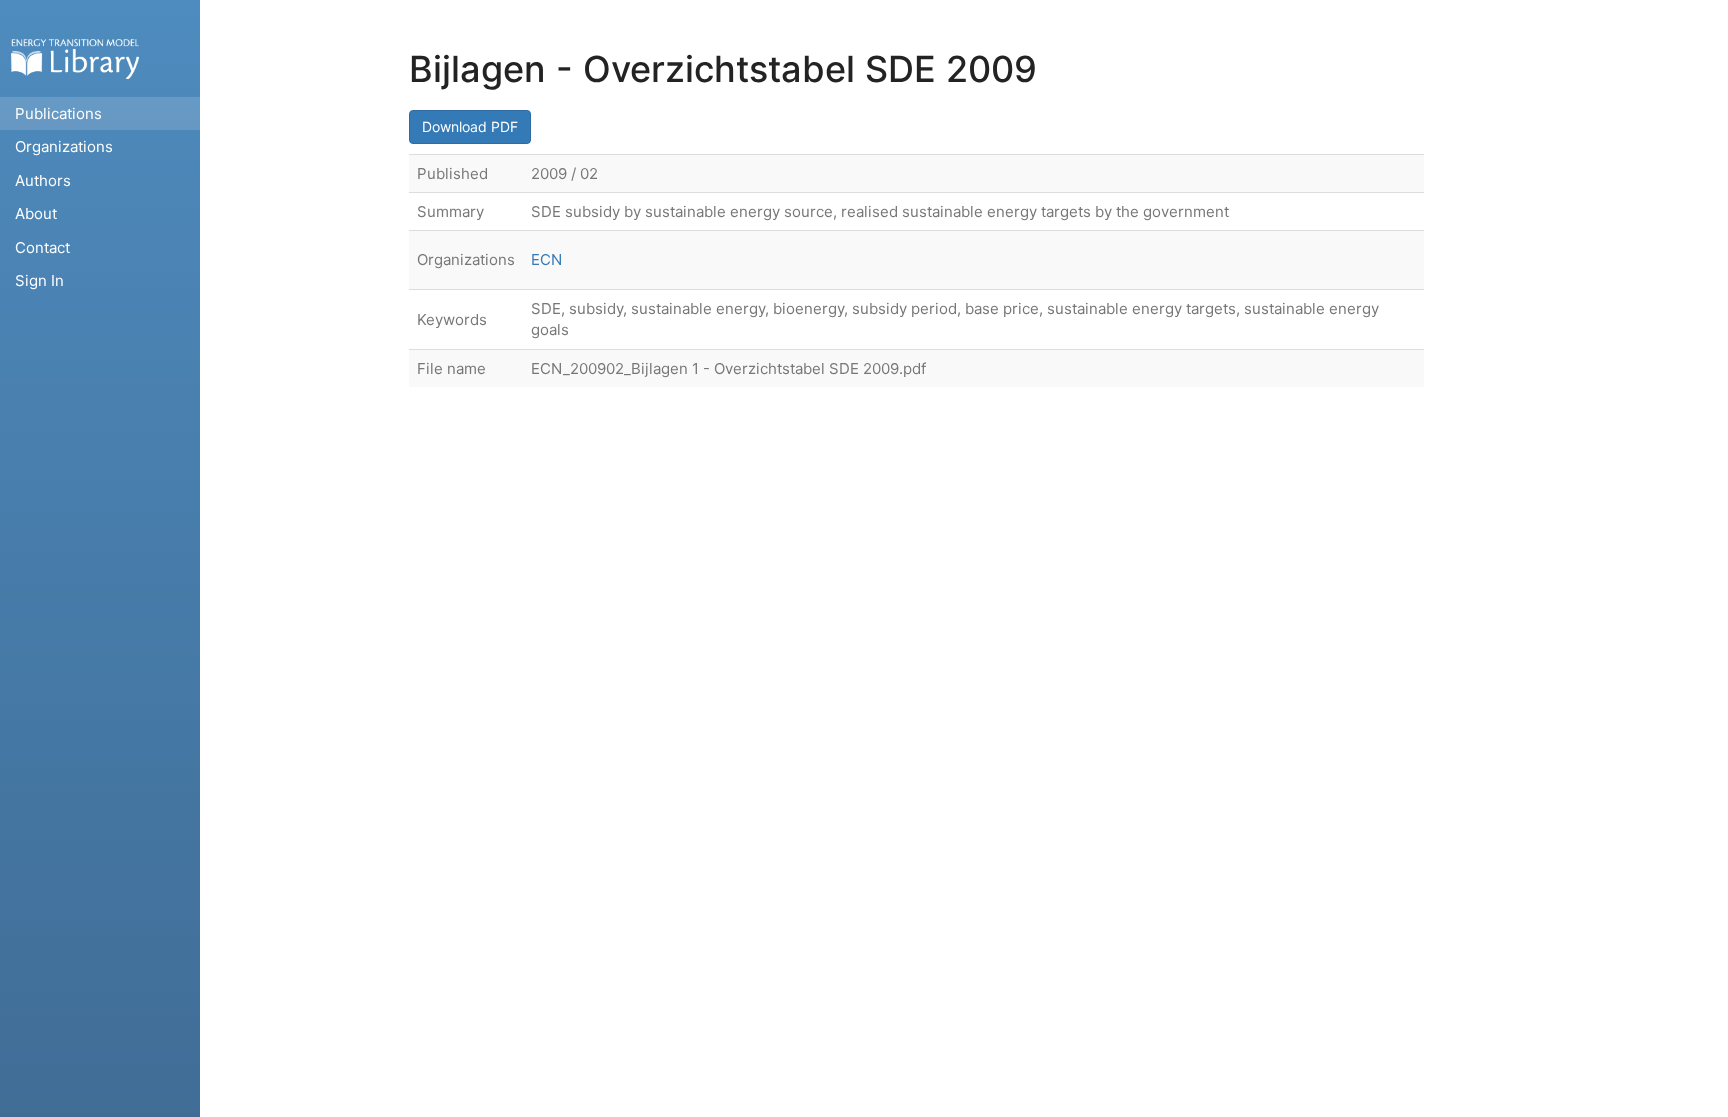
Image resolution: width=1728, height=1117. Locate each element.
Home (75, 58)
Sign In (39, 280)
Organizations (64, 146)
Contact (42, 247)
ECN (546, 259)
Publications (58, 113)
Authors (43, 180)
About (36, 213)
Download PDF (470, 126)
